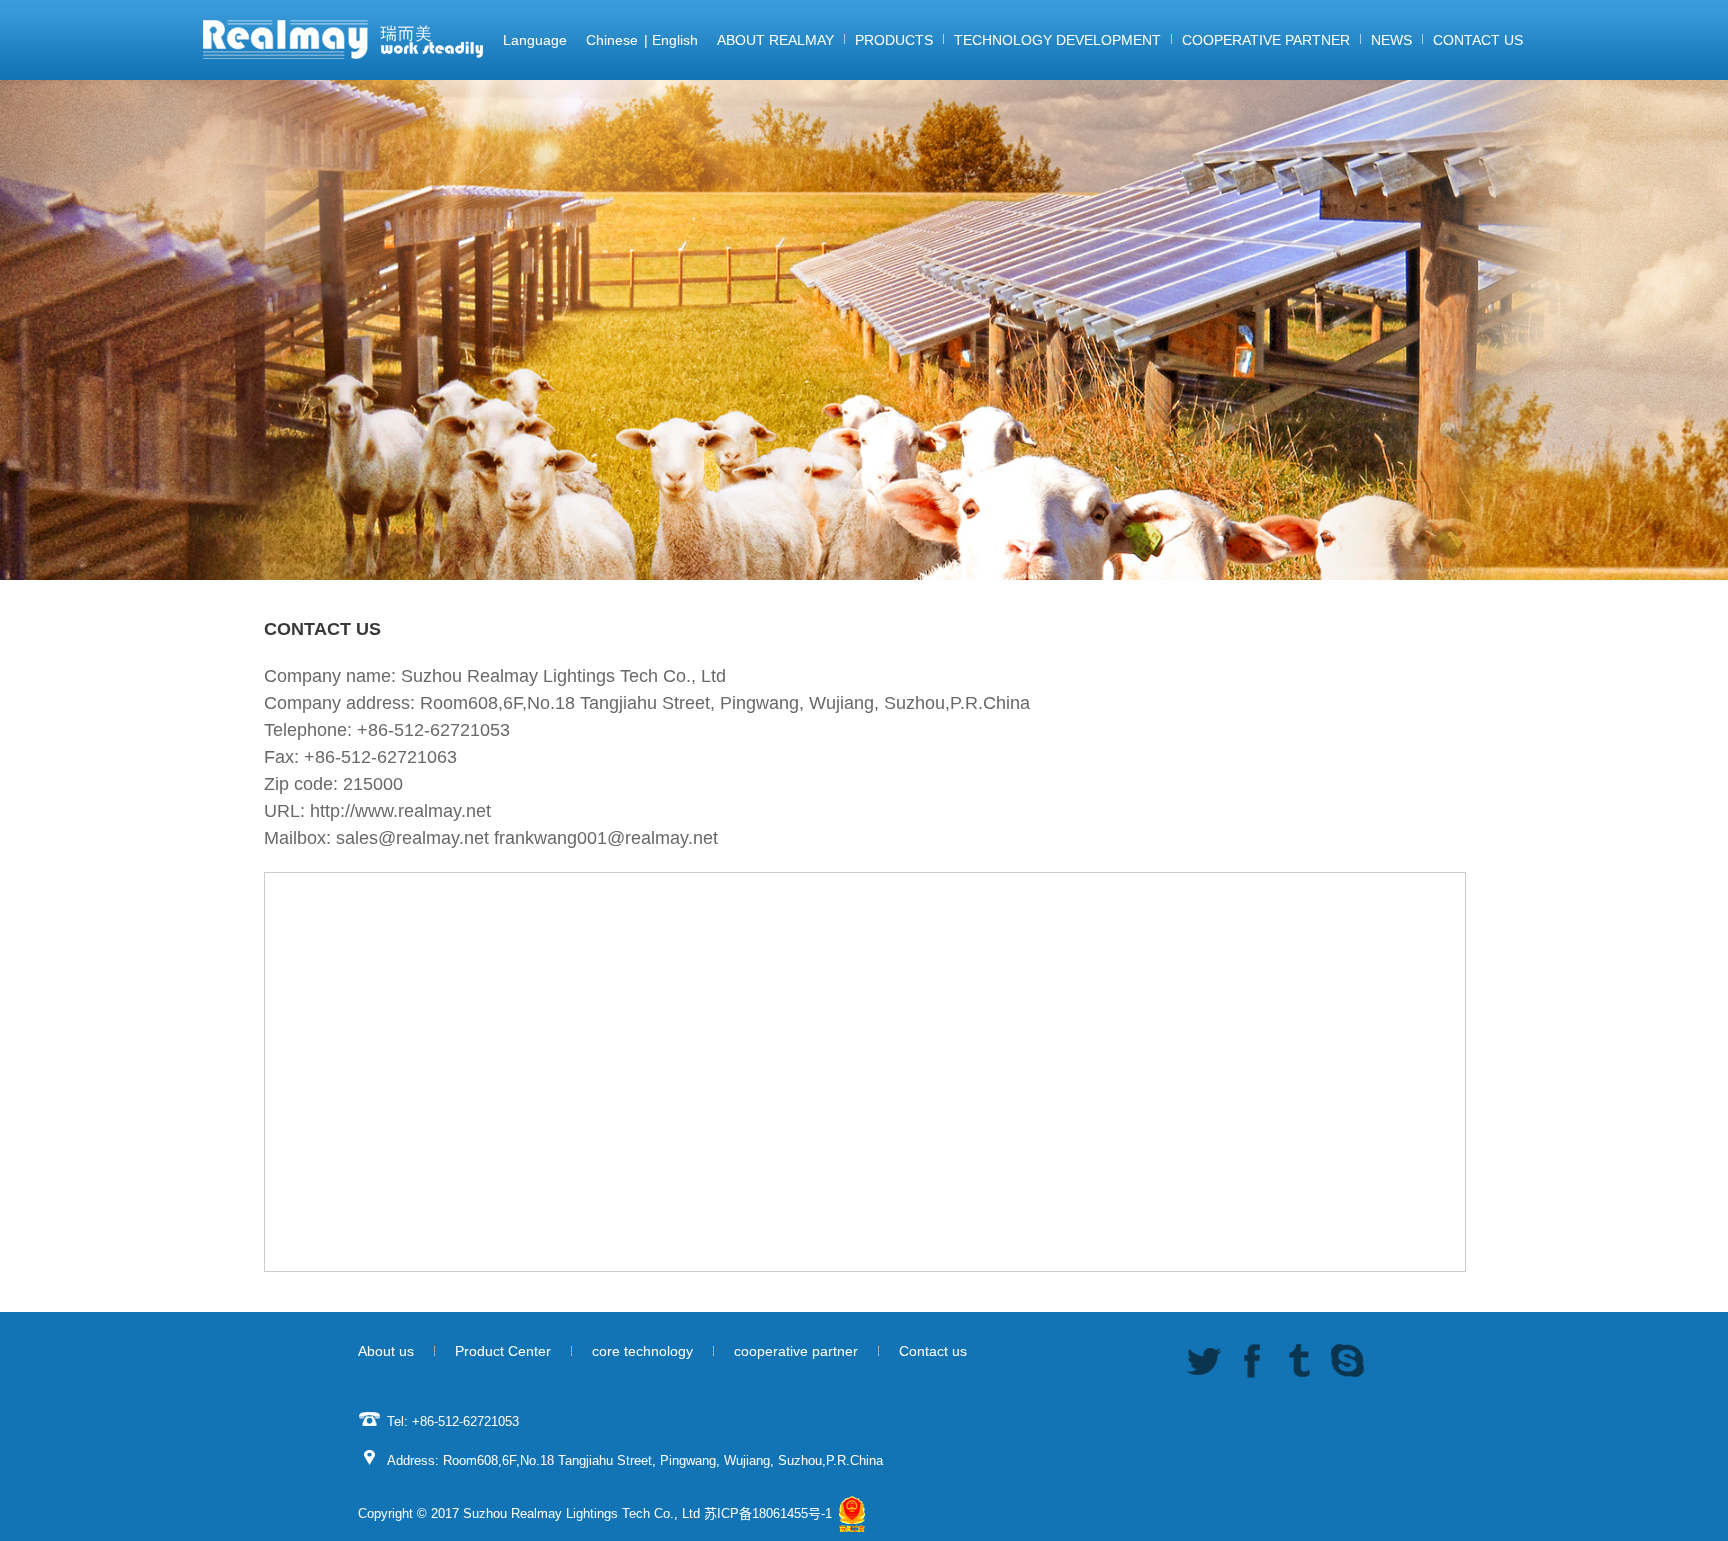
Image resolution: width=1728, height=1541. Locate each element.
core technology (642, 1351)
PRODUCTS (894, 40)
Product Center (503, 1351)
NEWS (1391, 40)
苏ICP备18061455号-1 (768, 1513)
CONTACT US (1478, 40)
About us (386, 1351)
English (675, 40)
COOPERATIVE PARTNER (1266, 40)
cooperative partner (796, 1351)
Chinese (612, 40)
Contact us (933, 1351)
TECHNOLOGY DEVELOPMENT (1057, 40)
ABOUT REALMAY (775, 40)
